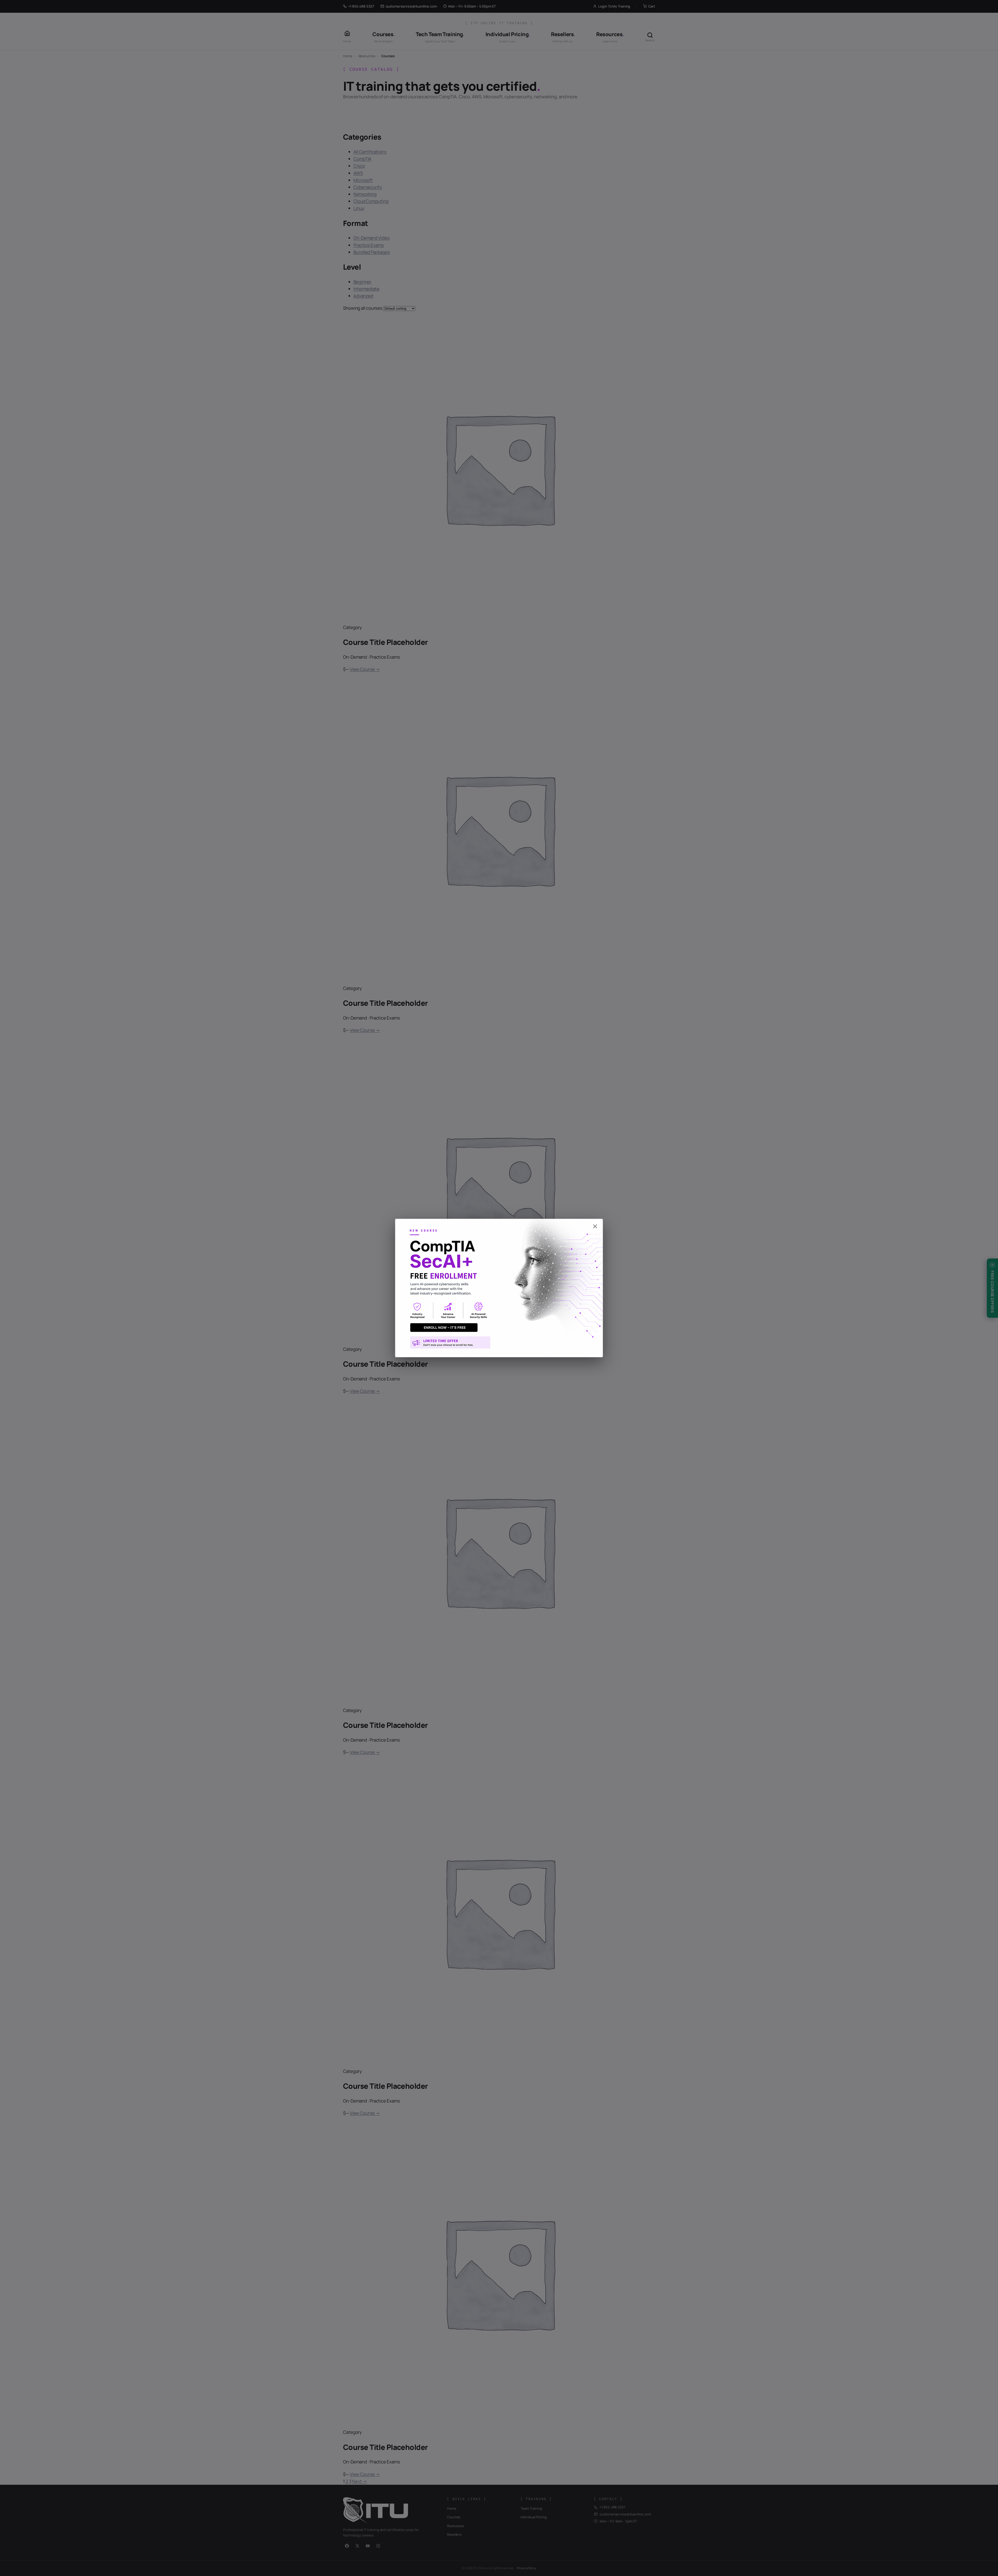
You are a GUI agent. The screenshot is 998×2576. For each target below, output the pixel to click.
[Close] (499, 1224)
